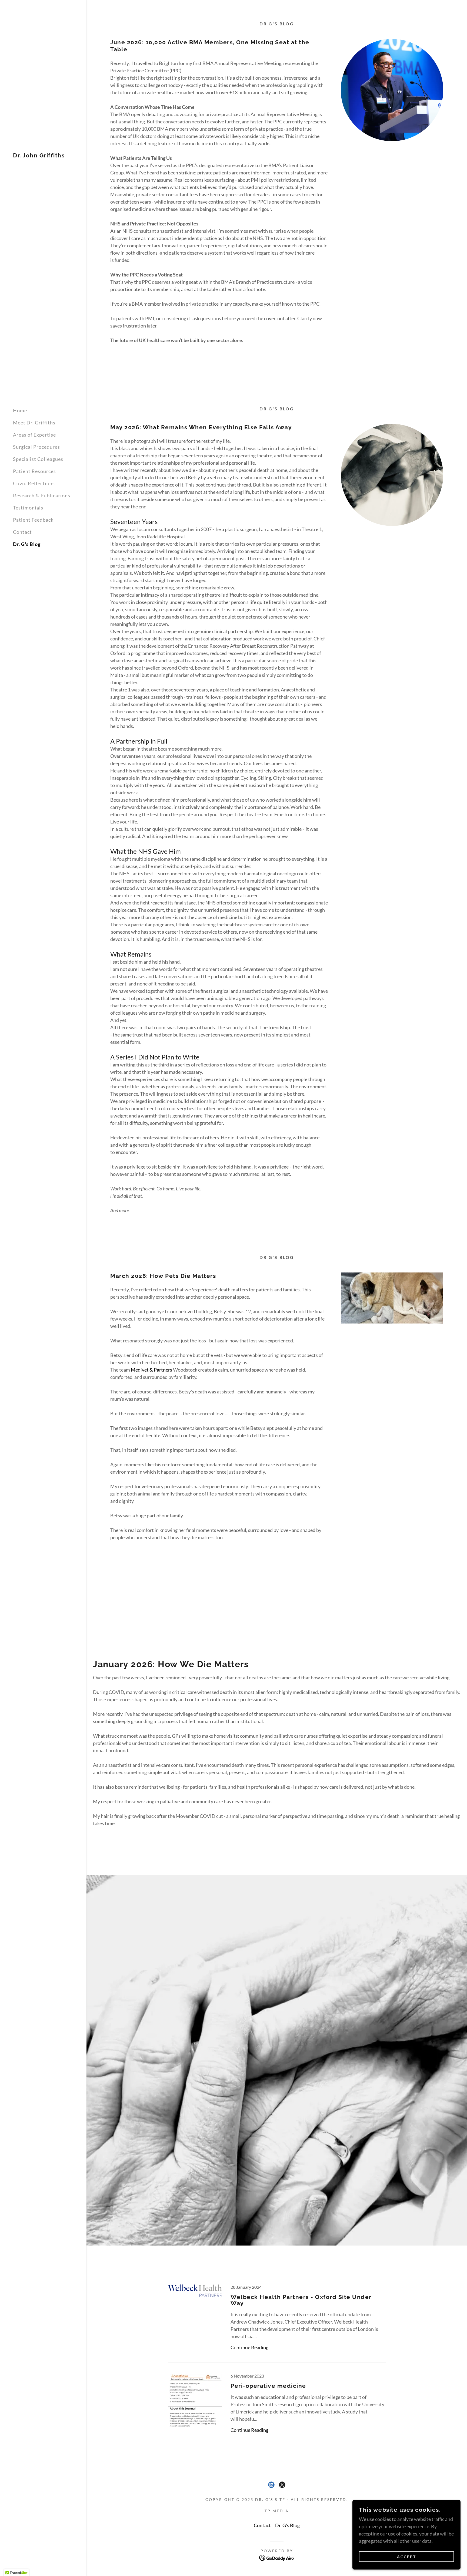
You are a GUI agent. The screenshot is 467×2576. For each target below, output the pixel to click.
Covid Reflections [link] (34, 483)
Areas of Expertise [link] (34, 435)
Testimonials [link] (28, 508)
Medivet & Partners (151, 1370)
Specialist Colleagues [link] (38, 459)
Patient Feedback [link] (33, 520)
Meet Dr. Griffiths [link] (34, 423)
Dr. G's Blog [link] (27, 544)
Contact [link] (22, 532)
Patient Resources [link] (34, 471)
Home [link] (20, 410)
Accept (407, 2557)
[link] (39, 156)
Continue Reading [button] (249, 2347)
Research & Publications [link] (42, 495)
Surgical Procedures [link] (36, 447)
